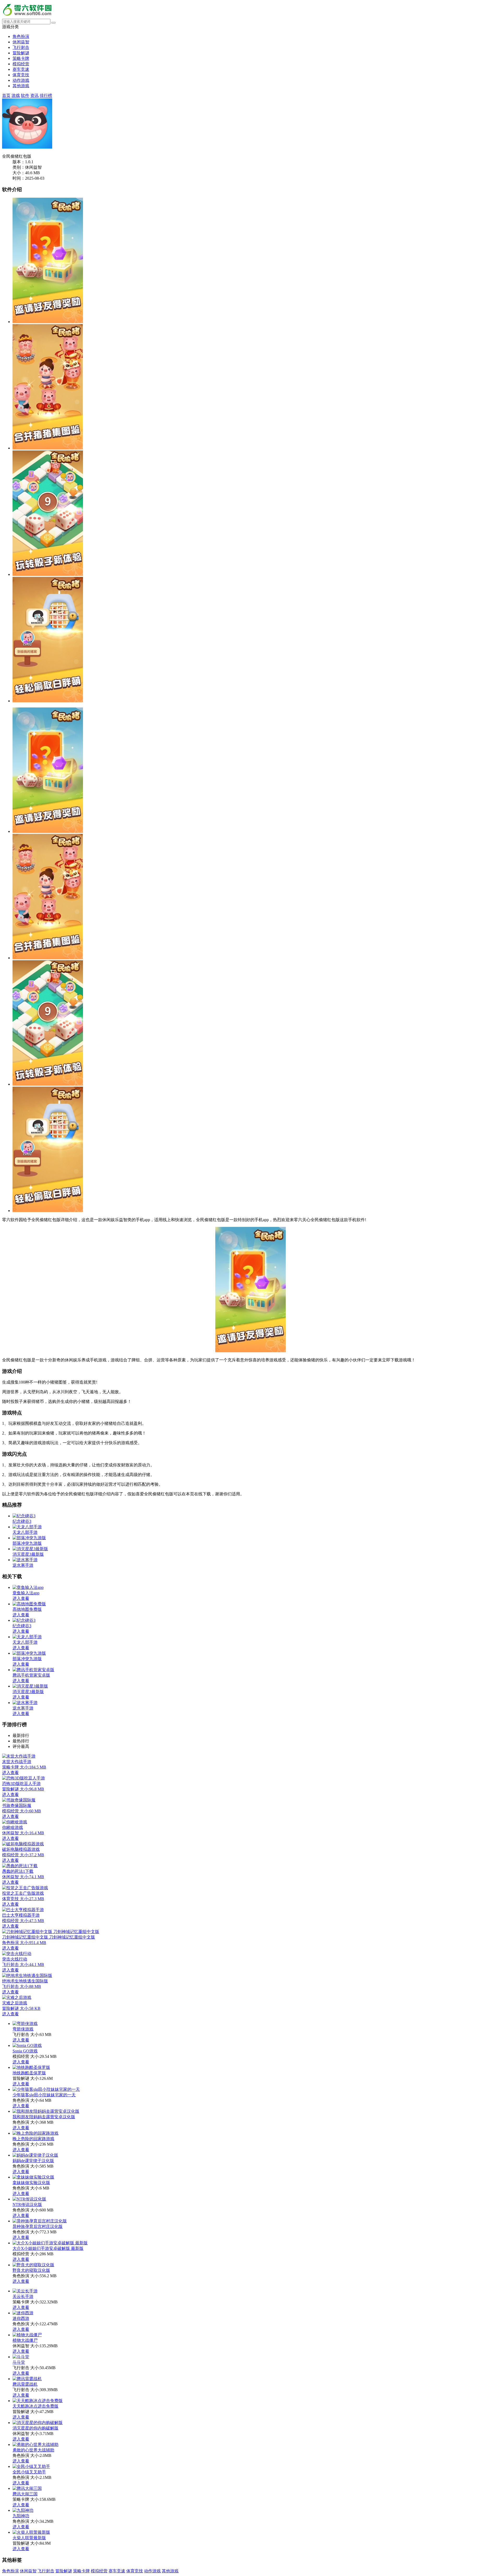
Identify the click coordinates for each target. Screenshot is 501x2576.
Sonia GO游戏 (25, 2051)
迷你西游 (21, 2318)
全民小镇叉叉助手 (29, 2472)
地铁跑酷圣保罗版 (29, 2073)
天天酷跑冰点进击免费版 (35, 2406)
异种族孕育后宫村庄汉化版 (38, 2226)
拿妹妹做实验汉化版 (31, 2183)
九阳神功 (21, 2516)
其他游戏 (21, 86)
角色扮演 (21, 36)
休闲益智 (21, 42)
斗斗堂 (19, 2362)
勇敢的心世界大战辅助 (33, 2450)
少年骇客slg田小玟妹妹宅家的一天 (44, 2095)
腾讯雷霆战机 (25, 2384)
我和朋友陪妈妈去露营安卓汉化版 (44, 2117)
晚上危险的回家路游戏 (33, 2139)
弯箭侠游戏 (23, 2029)
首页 (6, 95)
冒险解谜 (21, 53)
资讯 (34, 95)
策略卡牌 (21, 58)
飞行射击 (21, 47)
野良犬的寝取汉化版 (31, 2270)
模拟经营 (21, 64)
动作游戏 (21, 80)
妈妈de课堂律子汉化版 (33, 2161)
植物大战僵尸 (25, 2340)
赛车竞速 (21, 69)
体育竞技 (21, 75)
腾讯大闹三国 (25, 2494)
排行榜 (46, 95)
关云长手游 (23, 2296)
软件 (25, 95)
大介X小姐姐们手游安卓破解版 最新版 (48, 2248)
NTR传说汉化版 (27, 2205)
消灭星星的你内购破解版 (35, 2428)
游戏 (16, 95)
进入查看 (21, 2040)
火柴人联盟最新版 (29, 2538)
